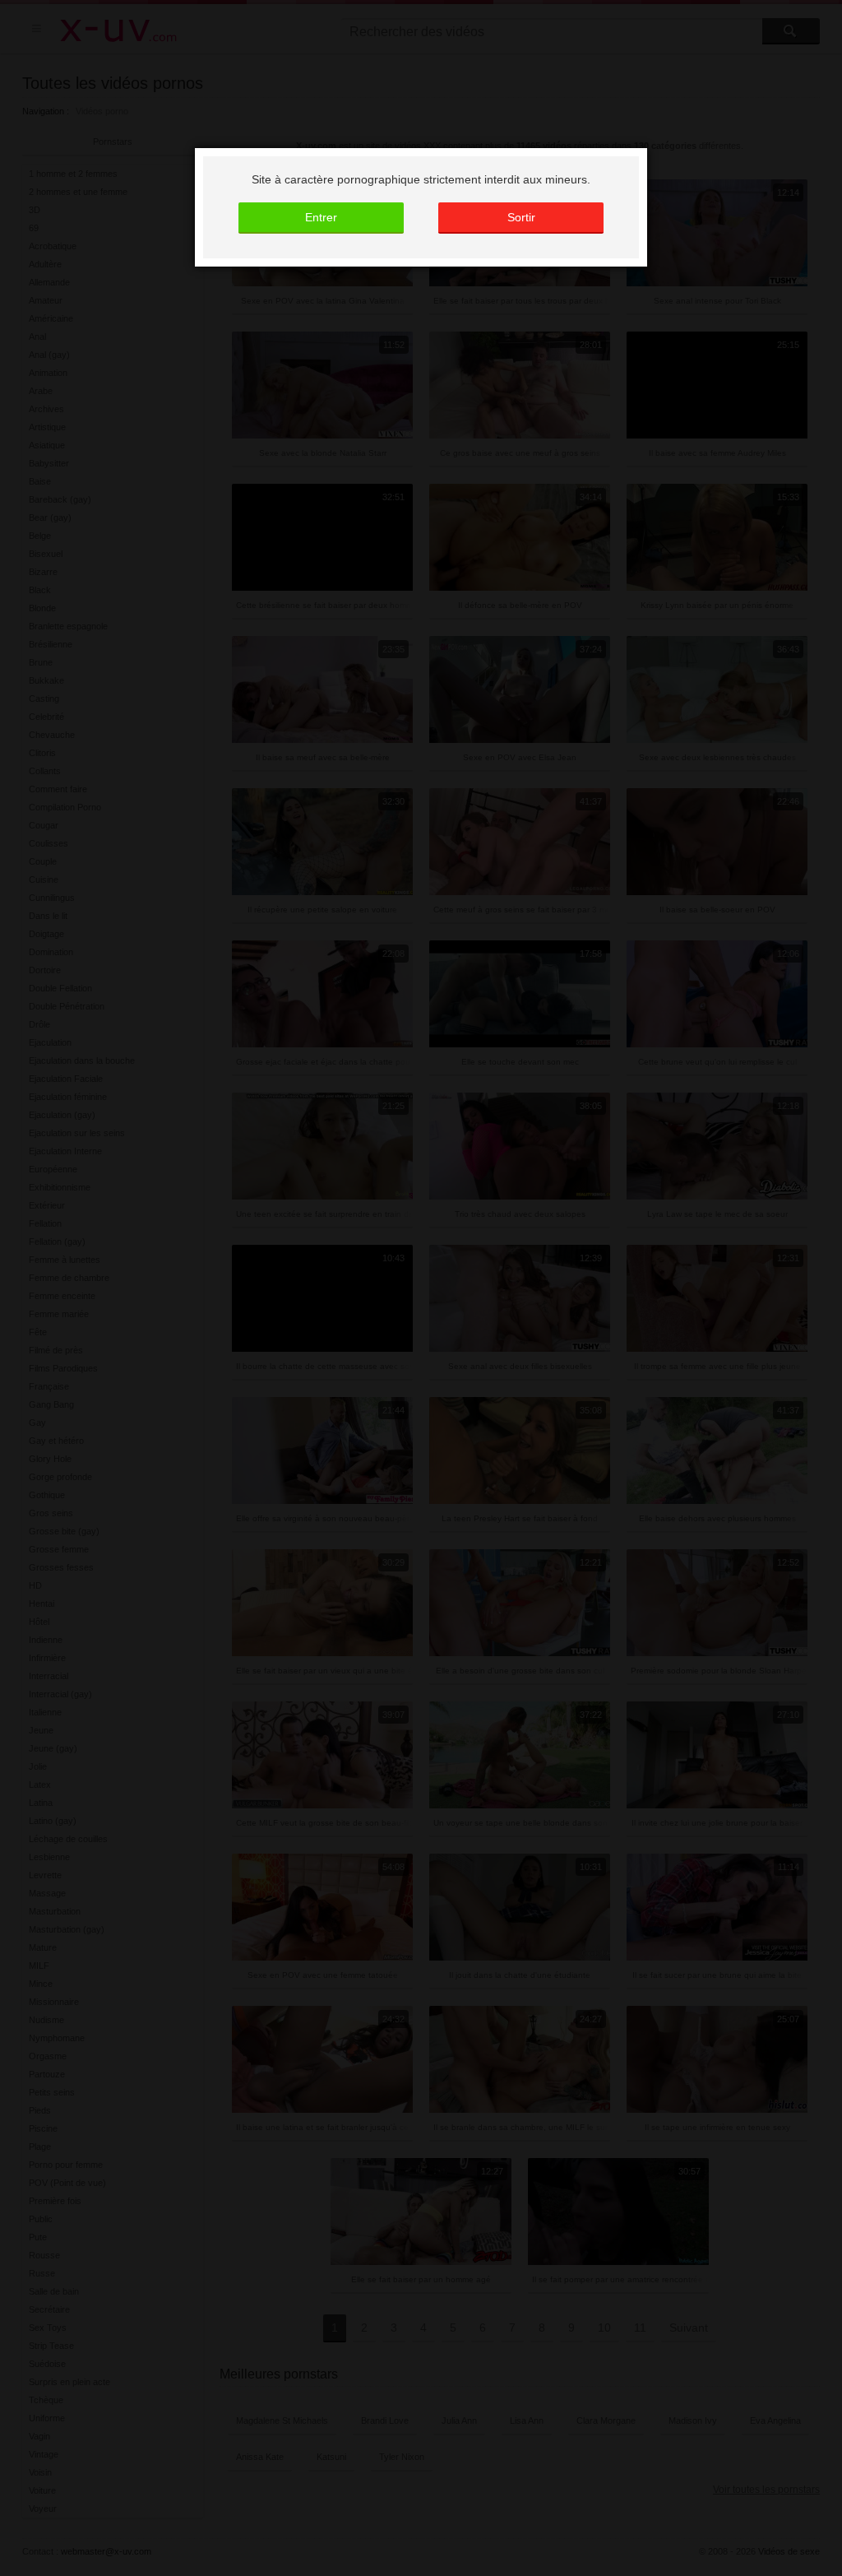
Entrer (321, 217)
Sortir (521, 217)
